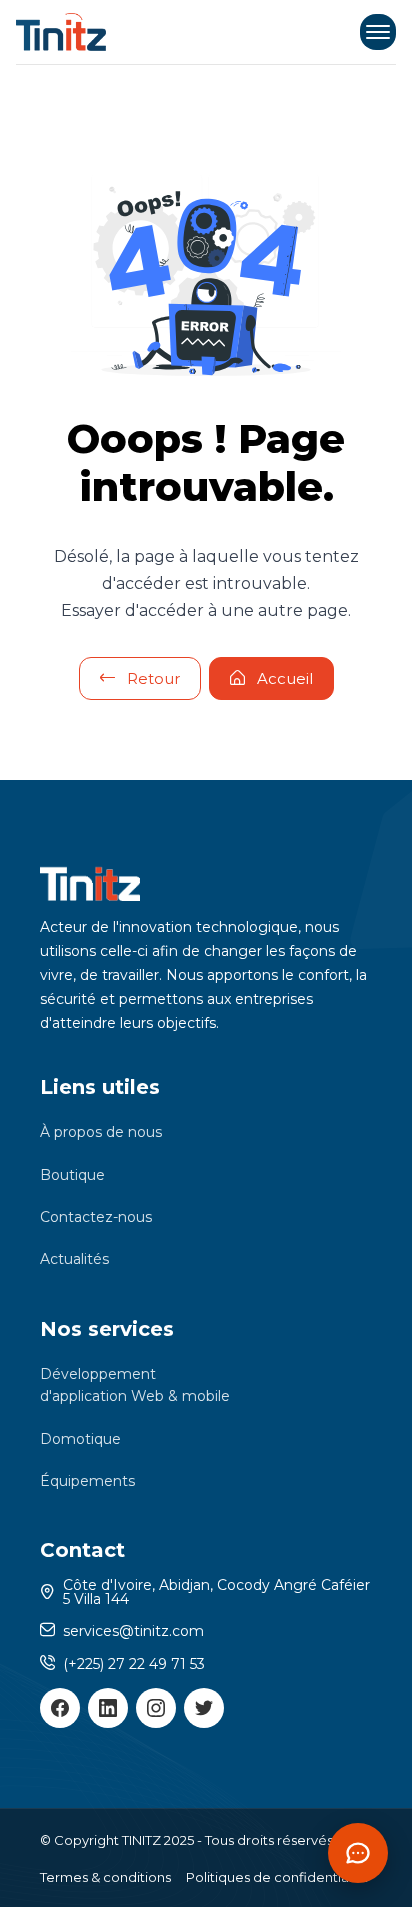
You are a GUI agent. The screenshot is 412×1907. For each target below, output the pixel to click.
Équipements (87, 1481)
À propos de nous (101, 1132)
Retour (153, 678)
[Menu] (378, 32)
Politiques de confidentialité (277, 1877)
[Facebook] (60, 1708)
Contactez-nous (96, 1217)
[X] (204, 1708)
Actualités (74, 1259)
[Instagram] (156, 1708)
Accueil (285, 678)
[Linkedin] (108, 1708)
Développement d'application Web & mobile (135, 1385)
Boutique (72, 1175)
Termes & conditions (105, 1877)
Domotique (80, 1439)
